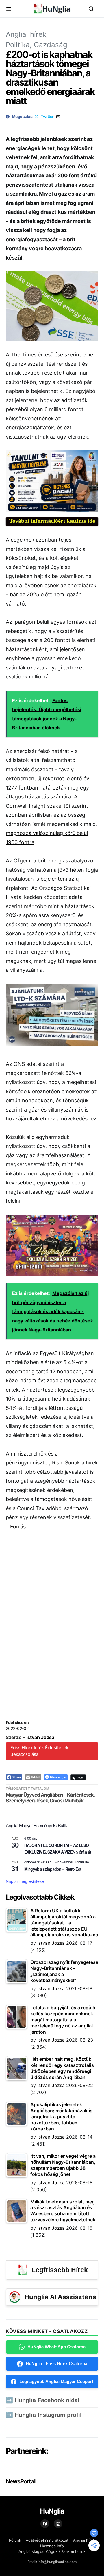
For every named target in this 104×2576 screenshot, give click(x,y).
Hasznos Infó (52, 2546)
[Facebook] (45, 2524)
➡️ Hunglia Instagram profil (44, 2415)
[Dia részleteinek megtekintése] (52, 481)
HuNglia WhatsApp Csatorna (56, 2347)
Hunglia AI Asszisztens (60, 2297)
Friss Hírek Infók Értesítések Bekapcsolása (39, 1751)
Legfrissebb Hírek (60, 2270)
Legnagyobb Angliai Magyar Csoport (56, 2381)
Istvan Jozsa (40, 1737)
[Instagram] (58, 2524)
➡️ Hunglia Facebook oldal (43, 2400)
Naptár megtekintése (25, 1881)
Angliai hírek (26, 34)
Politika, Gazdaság (37, 45)
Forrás (18, 1527)
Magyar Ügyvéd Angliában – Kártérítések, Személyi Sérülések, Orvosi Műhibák (50, 1798)
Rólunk (15, 2540)
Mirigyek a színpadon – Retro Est (53, 1869)
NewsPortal (20, 2481)
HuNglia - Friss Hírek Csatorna (56, 2364)
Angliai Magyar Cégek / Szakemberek (52, 2551)
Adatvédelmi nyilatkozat (47, 2540)
